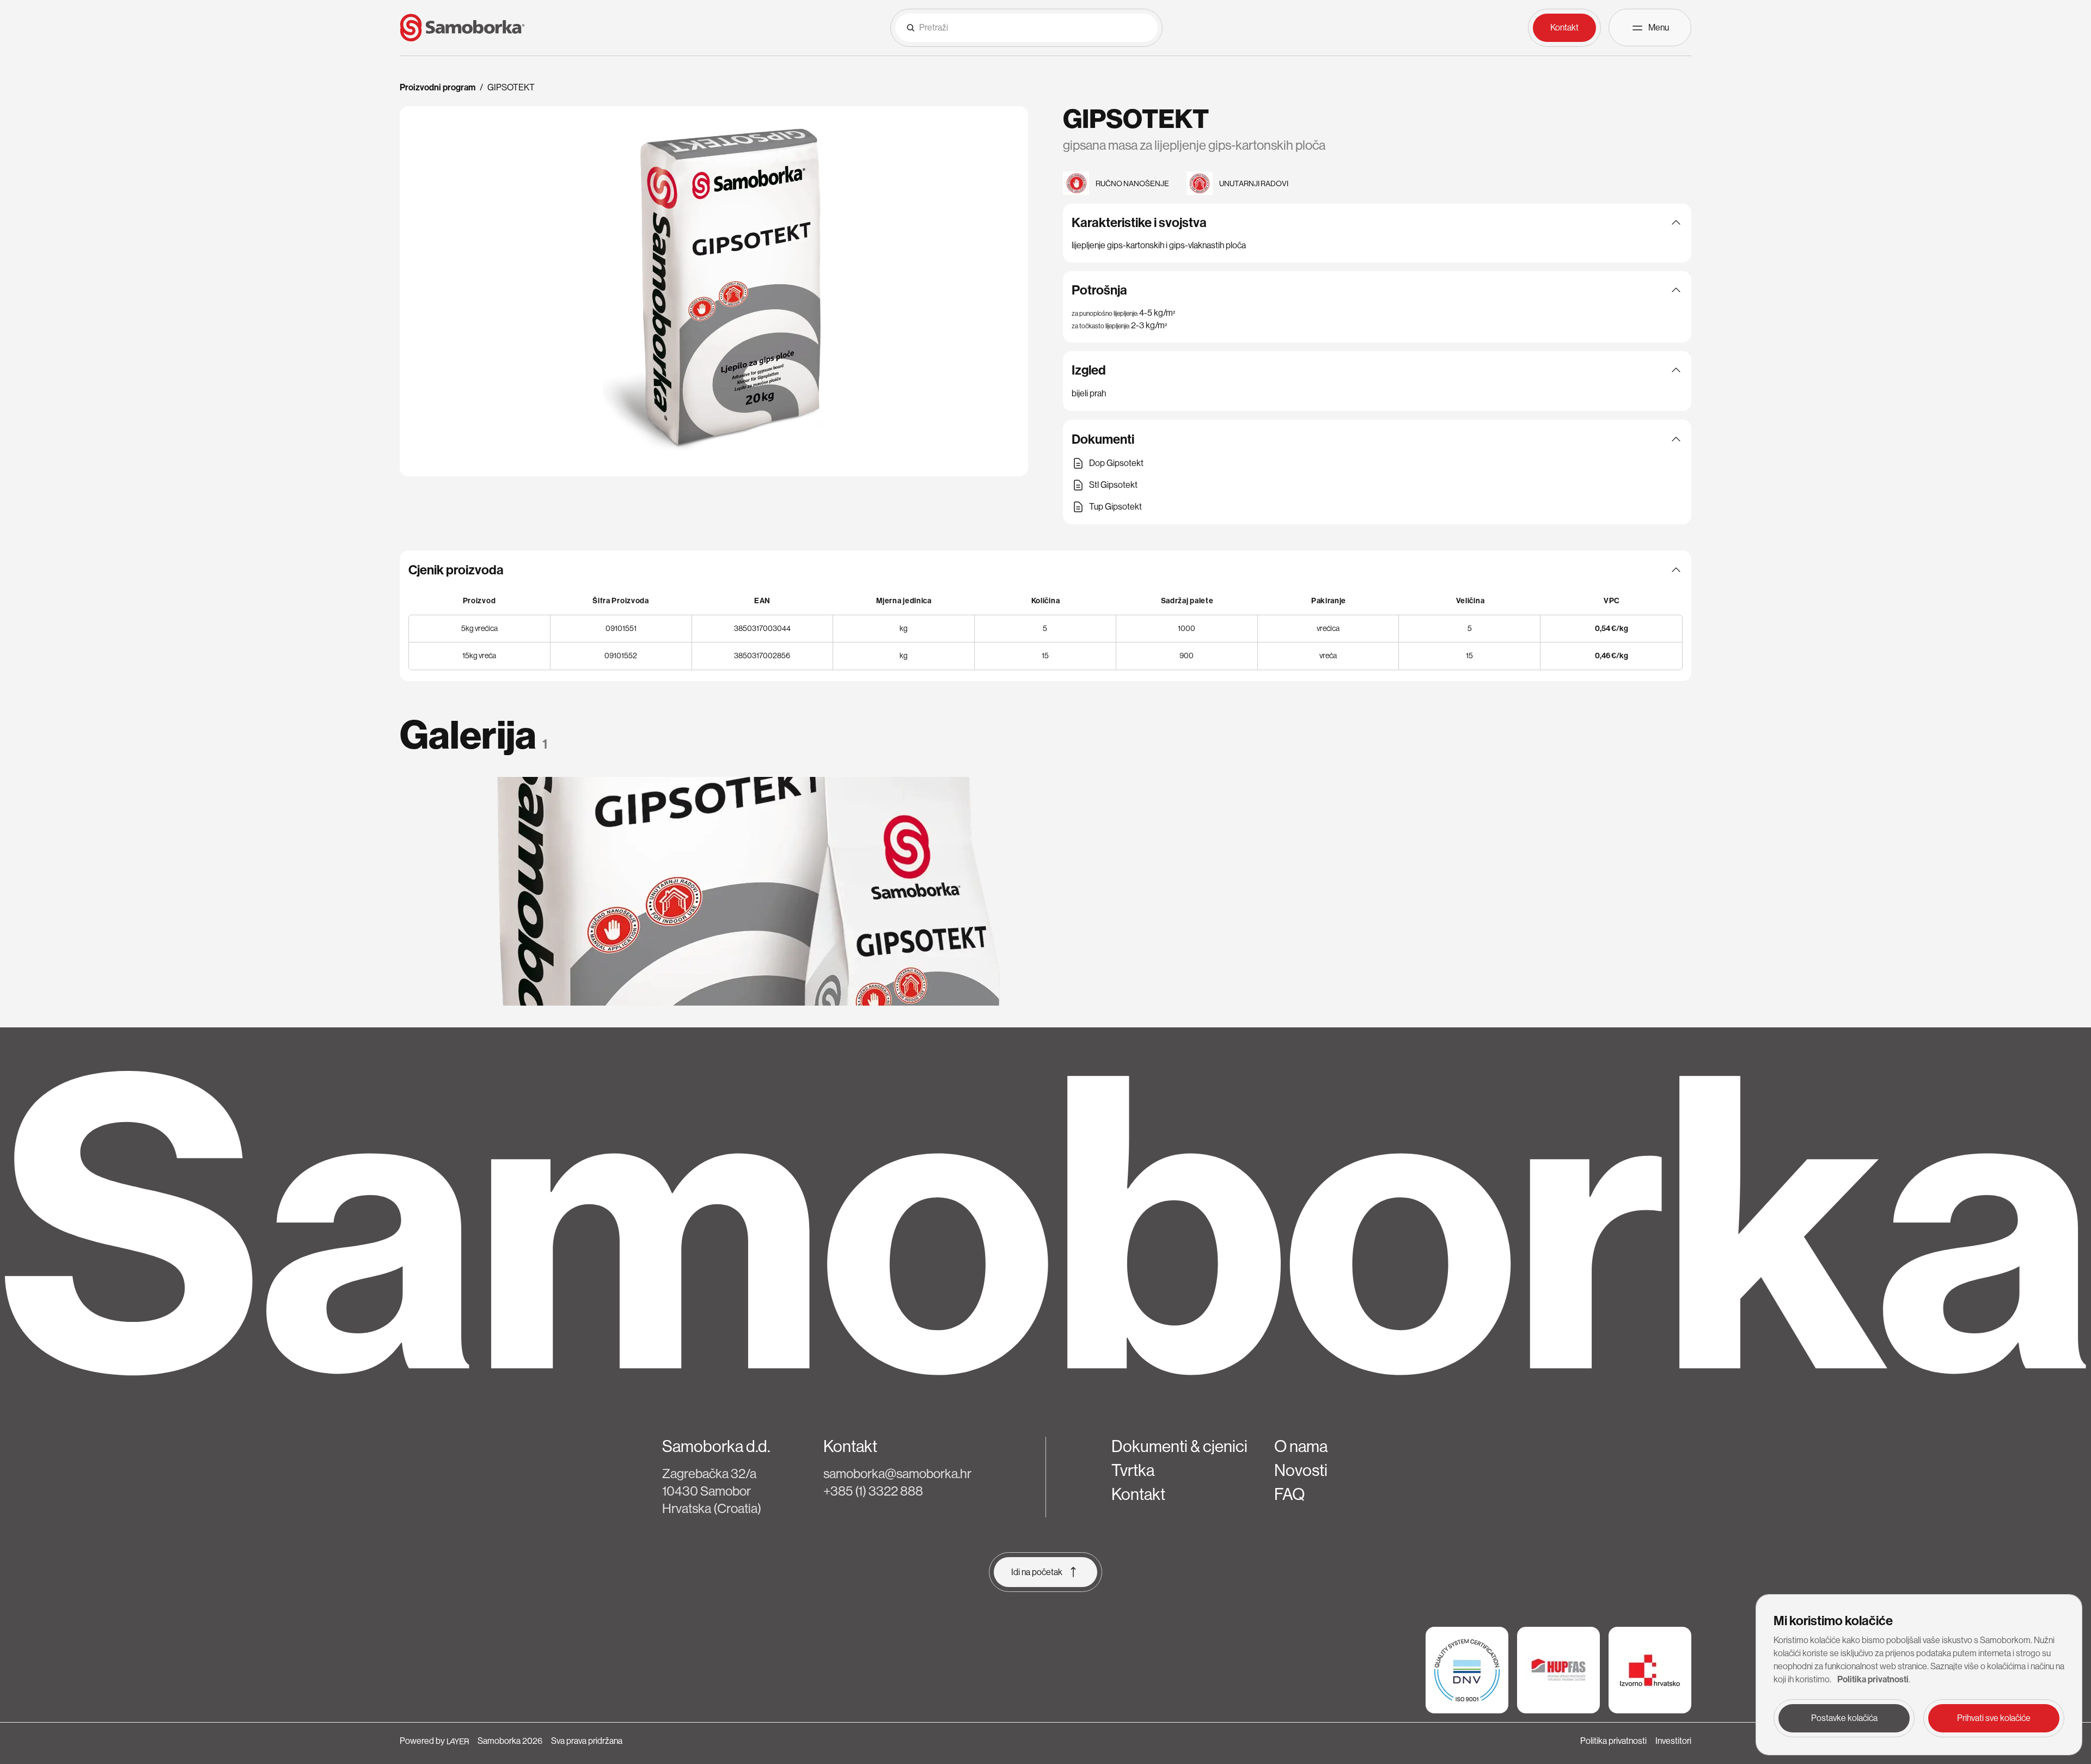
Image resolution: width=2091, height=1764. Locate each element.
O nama (1301, 1447)
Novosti (1301, 1471)
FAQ (1289, 1494)
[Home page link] (462, 28)
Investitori (1673, 1741)
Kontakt (1138, 1494)
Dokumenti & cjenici (1179, 1447)
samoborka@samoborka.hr (897, 1474)
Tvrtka (1133, 1471)
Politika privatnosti (1613, 1741)
